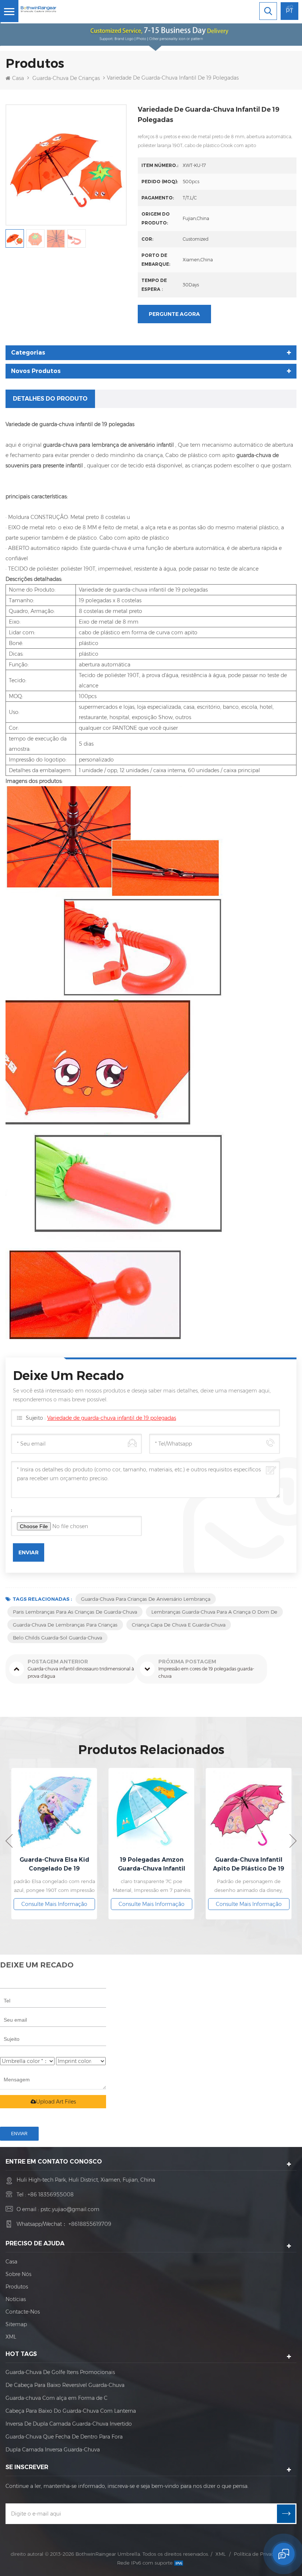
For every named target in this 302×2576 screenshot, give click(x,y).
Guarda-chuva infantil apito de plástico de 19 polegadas (151, 1865)
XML (11, 2337)
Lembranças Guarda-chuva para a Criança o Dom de (214, 1612)
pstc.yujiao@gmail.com (70, 2209)
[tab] (50, 399)
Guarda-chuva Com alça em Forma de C (57, 2398)
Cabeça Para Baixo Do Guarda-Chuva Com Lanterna (71, 2411)
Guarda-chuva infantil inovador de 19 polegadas (249, 1864)
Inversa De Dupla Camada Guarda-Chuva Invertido (69, 2424)
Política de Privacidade (260, 2554)
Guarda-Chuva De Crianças (66, 78)
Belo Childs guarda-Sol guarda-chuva (57, 1638)
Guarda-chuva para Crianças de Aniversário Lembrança (146, 1599)
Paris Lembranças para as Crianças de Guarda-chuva (75, 1612)
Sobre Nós (18, 2274)
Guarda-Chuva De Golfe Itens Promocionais (60, 2372)
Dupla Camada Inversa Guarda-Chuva (53, 2450)
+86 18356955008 (51, 2195)
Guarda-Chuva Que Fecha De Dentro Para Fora (64, 2437)
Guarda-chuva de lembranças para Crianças (65, 1625)
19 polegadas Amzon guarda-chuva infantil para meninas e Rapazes (54, 1865)
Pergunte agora (174, 314)
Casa (18, 78)
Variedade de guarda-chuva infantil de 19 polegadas (112, 1418)
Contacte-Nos (23, 2312)
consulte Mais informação (54, 1904)
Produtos (17, 2287)
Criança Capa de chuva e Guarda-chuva (179, 1625)
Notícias (16, 2299)
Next (293, 1841)
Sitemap (16, 2324)
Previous (9, 1841)
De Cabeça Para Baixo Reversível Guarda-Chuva (65, 2385)
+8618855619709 (90, 2224)
